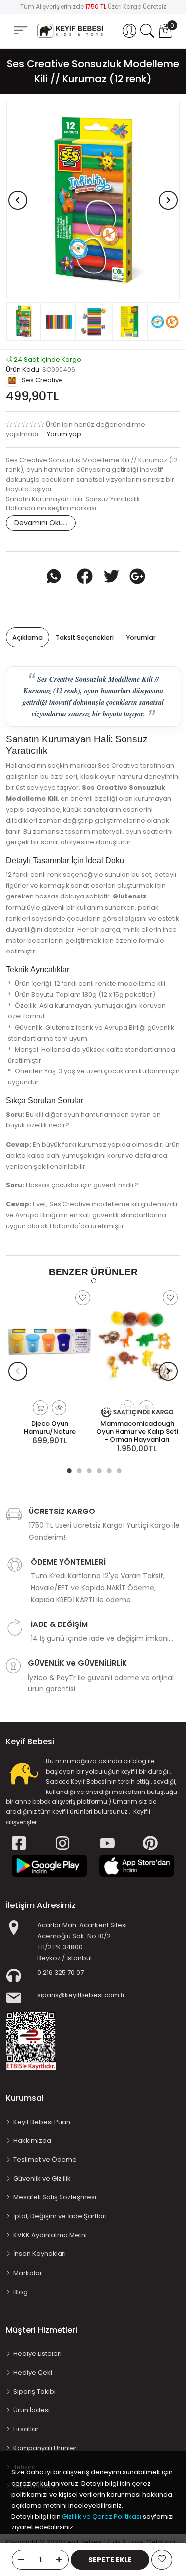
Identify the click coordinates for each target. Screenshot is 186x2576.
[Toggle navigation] (21, 30)
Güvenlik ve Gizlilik (42, 2178)
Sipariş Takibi (34, 2391)
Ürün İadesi (31, 2410)
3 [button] (88, 1469)
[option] (93, 200)
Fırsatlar (26, 2429)
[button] (129, 31)
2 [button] (78, 1469)
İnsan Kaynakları (40, 2254)
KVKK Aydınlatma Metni (50, 2235)
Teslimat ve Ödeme (45, 2159)
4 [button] (98, 1469)
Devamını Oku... (41, 523)
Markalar (28, 2273)
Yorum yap (63, 434)
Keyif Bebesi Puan (42, 2122)
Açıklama (28, 638)
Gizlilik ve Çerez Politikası (102, 2516)
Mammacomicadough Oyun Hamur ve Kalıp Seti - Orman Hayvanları (137, 1431)
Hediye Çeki (33, 2373)
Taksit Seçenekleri (85, 638)
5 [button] (108, 1469)
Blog (21, 2292)
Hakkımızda (32, 2141)
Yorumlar (141, 638)
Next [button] (168, 200)
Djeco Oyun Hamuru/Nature (50, 1428)
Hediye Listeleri (37, 2354)
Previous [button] (18, 200)
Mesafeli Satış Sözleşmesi (55, 2197)
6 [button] (118, 1469)
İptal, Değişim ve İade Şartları (60, 2216)
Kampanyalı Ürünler (45, 2448)
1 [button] (68, 1469)
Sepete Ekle (110, 2560)
